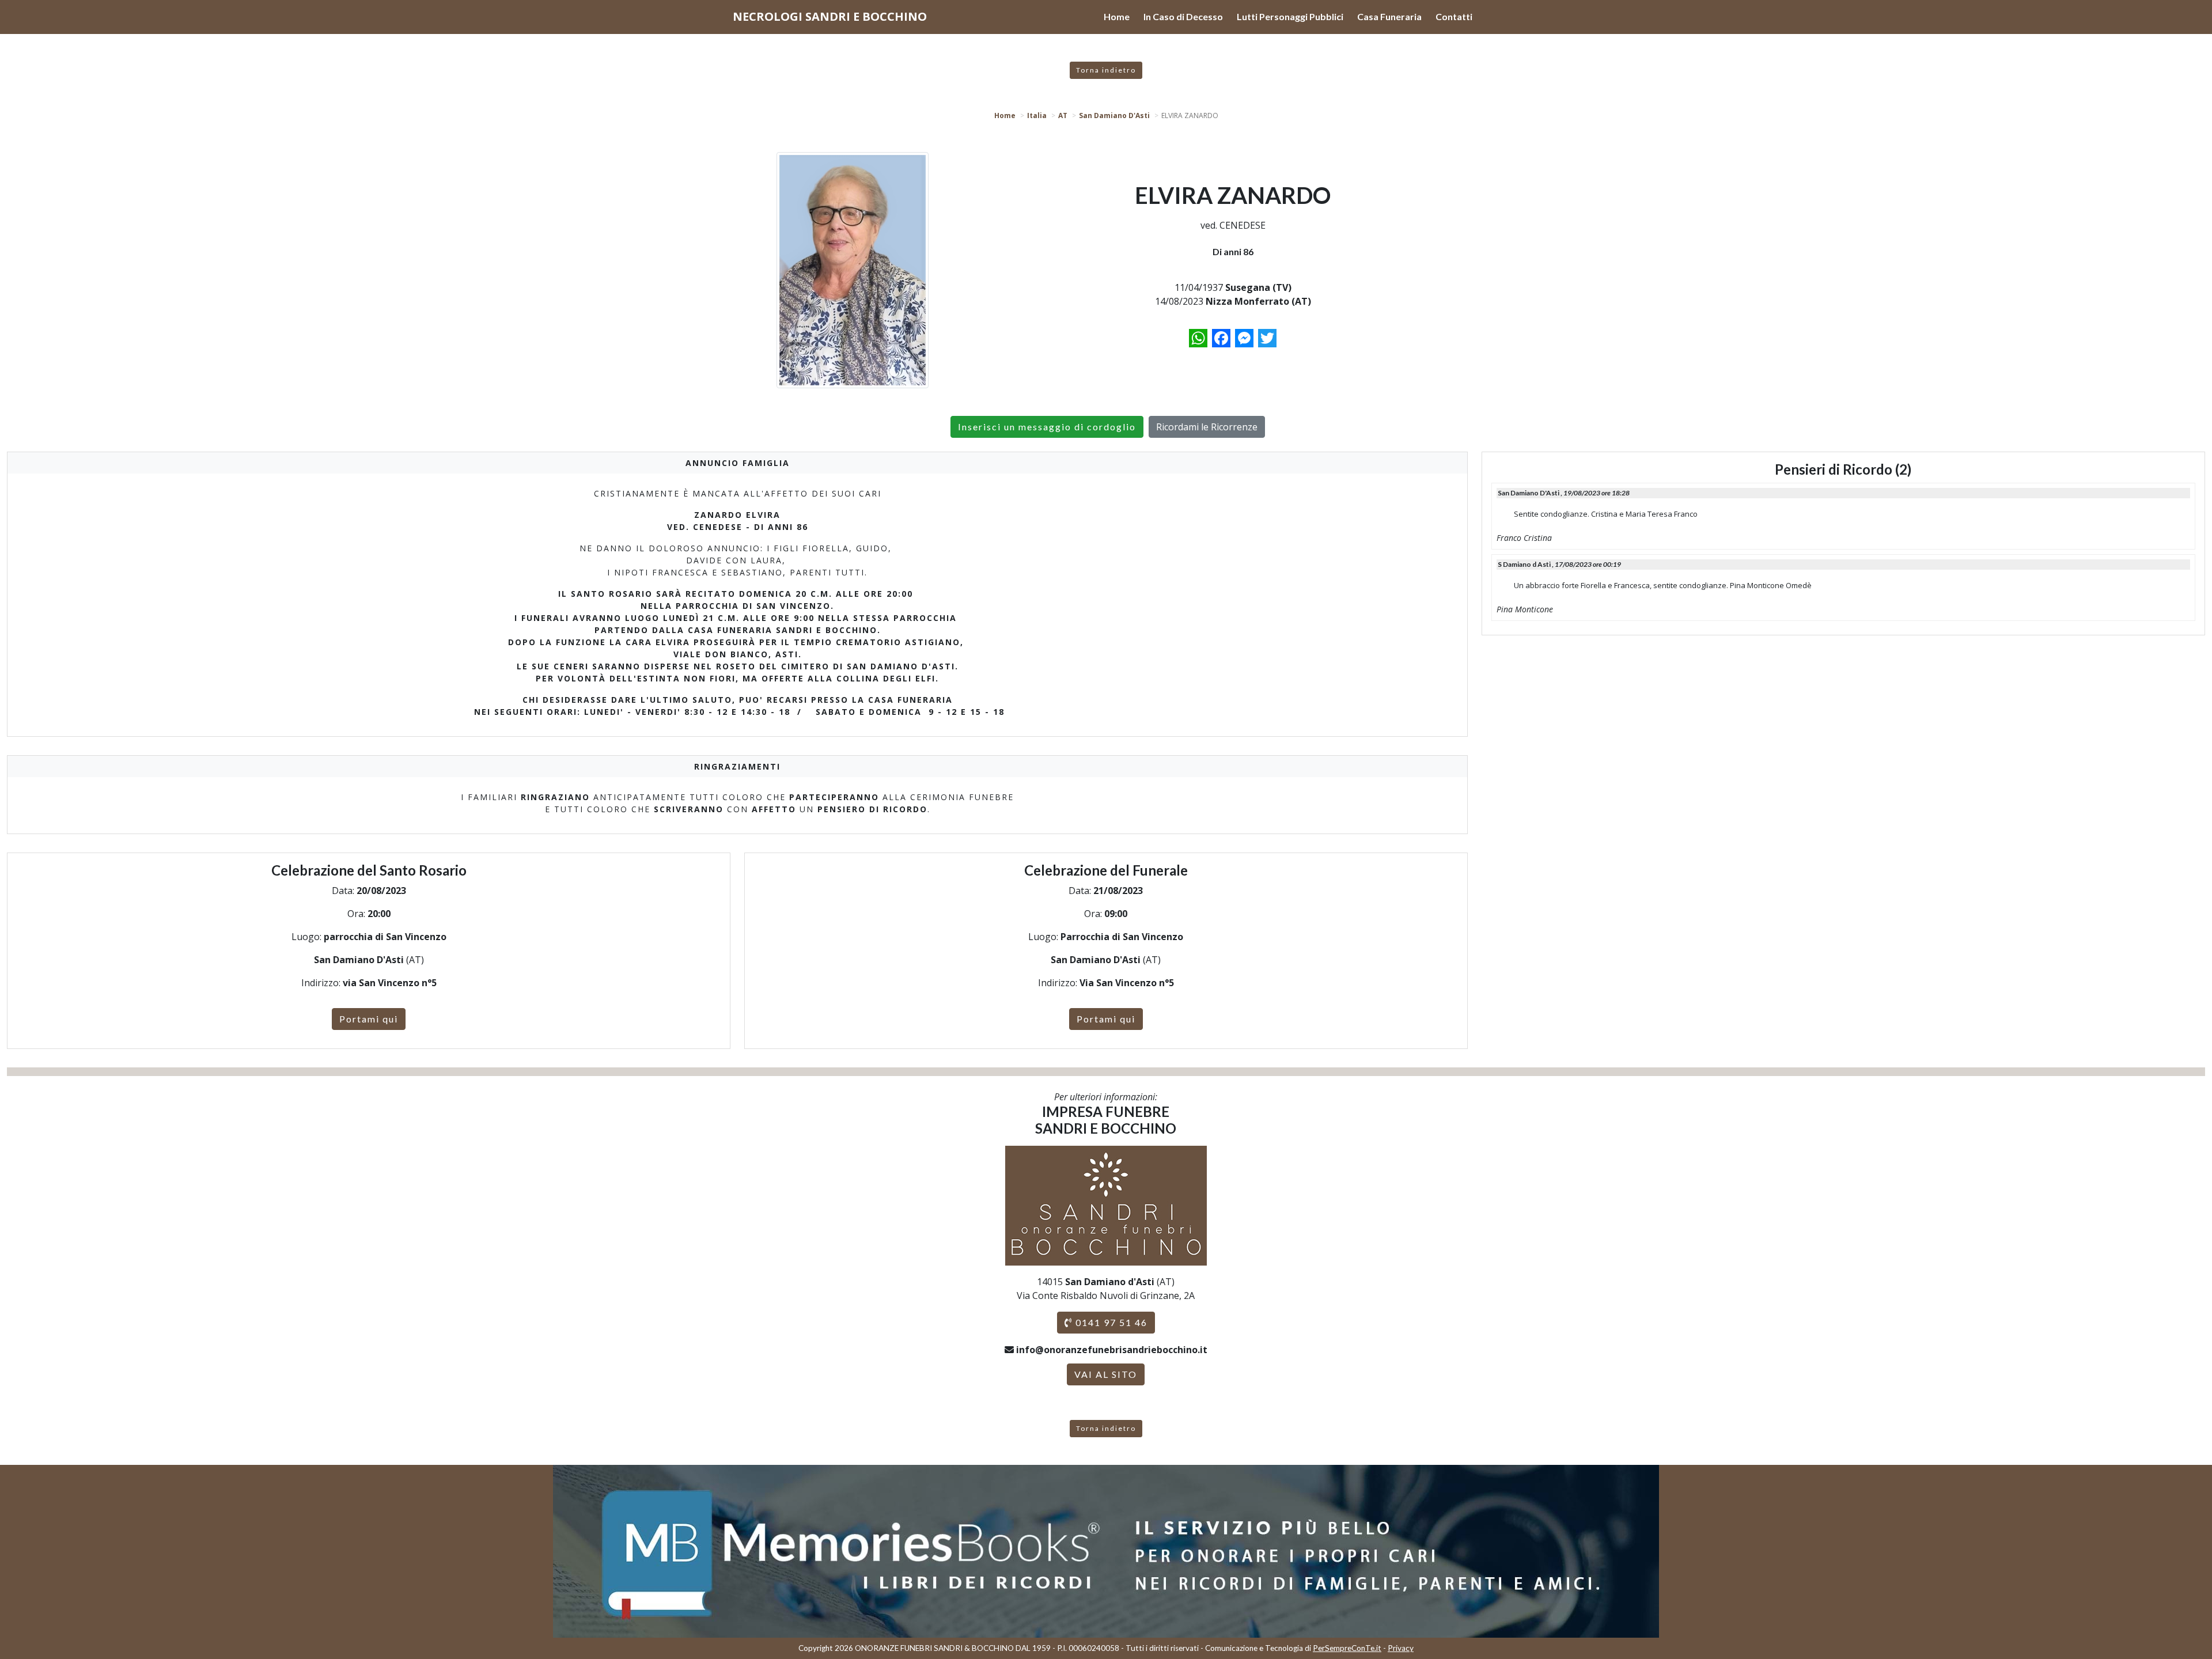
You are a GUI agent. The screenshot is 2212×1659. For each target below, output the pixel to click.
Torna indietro (1106, 70)
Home (1117, 16)
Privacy (1401, 1648)
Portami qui (369, 1019)
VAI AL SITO (1106, 1374)
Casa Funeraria (1389, 16)
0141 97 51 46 (1110, 1322)
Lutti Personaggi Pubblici (1290, 16)
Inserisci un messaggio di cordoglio (1047, 427)
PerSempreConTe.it (1347, 1648)
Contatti (1454, 16)
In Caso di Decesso (1183, 16)
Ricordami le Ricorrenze (1207, 427)
